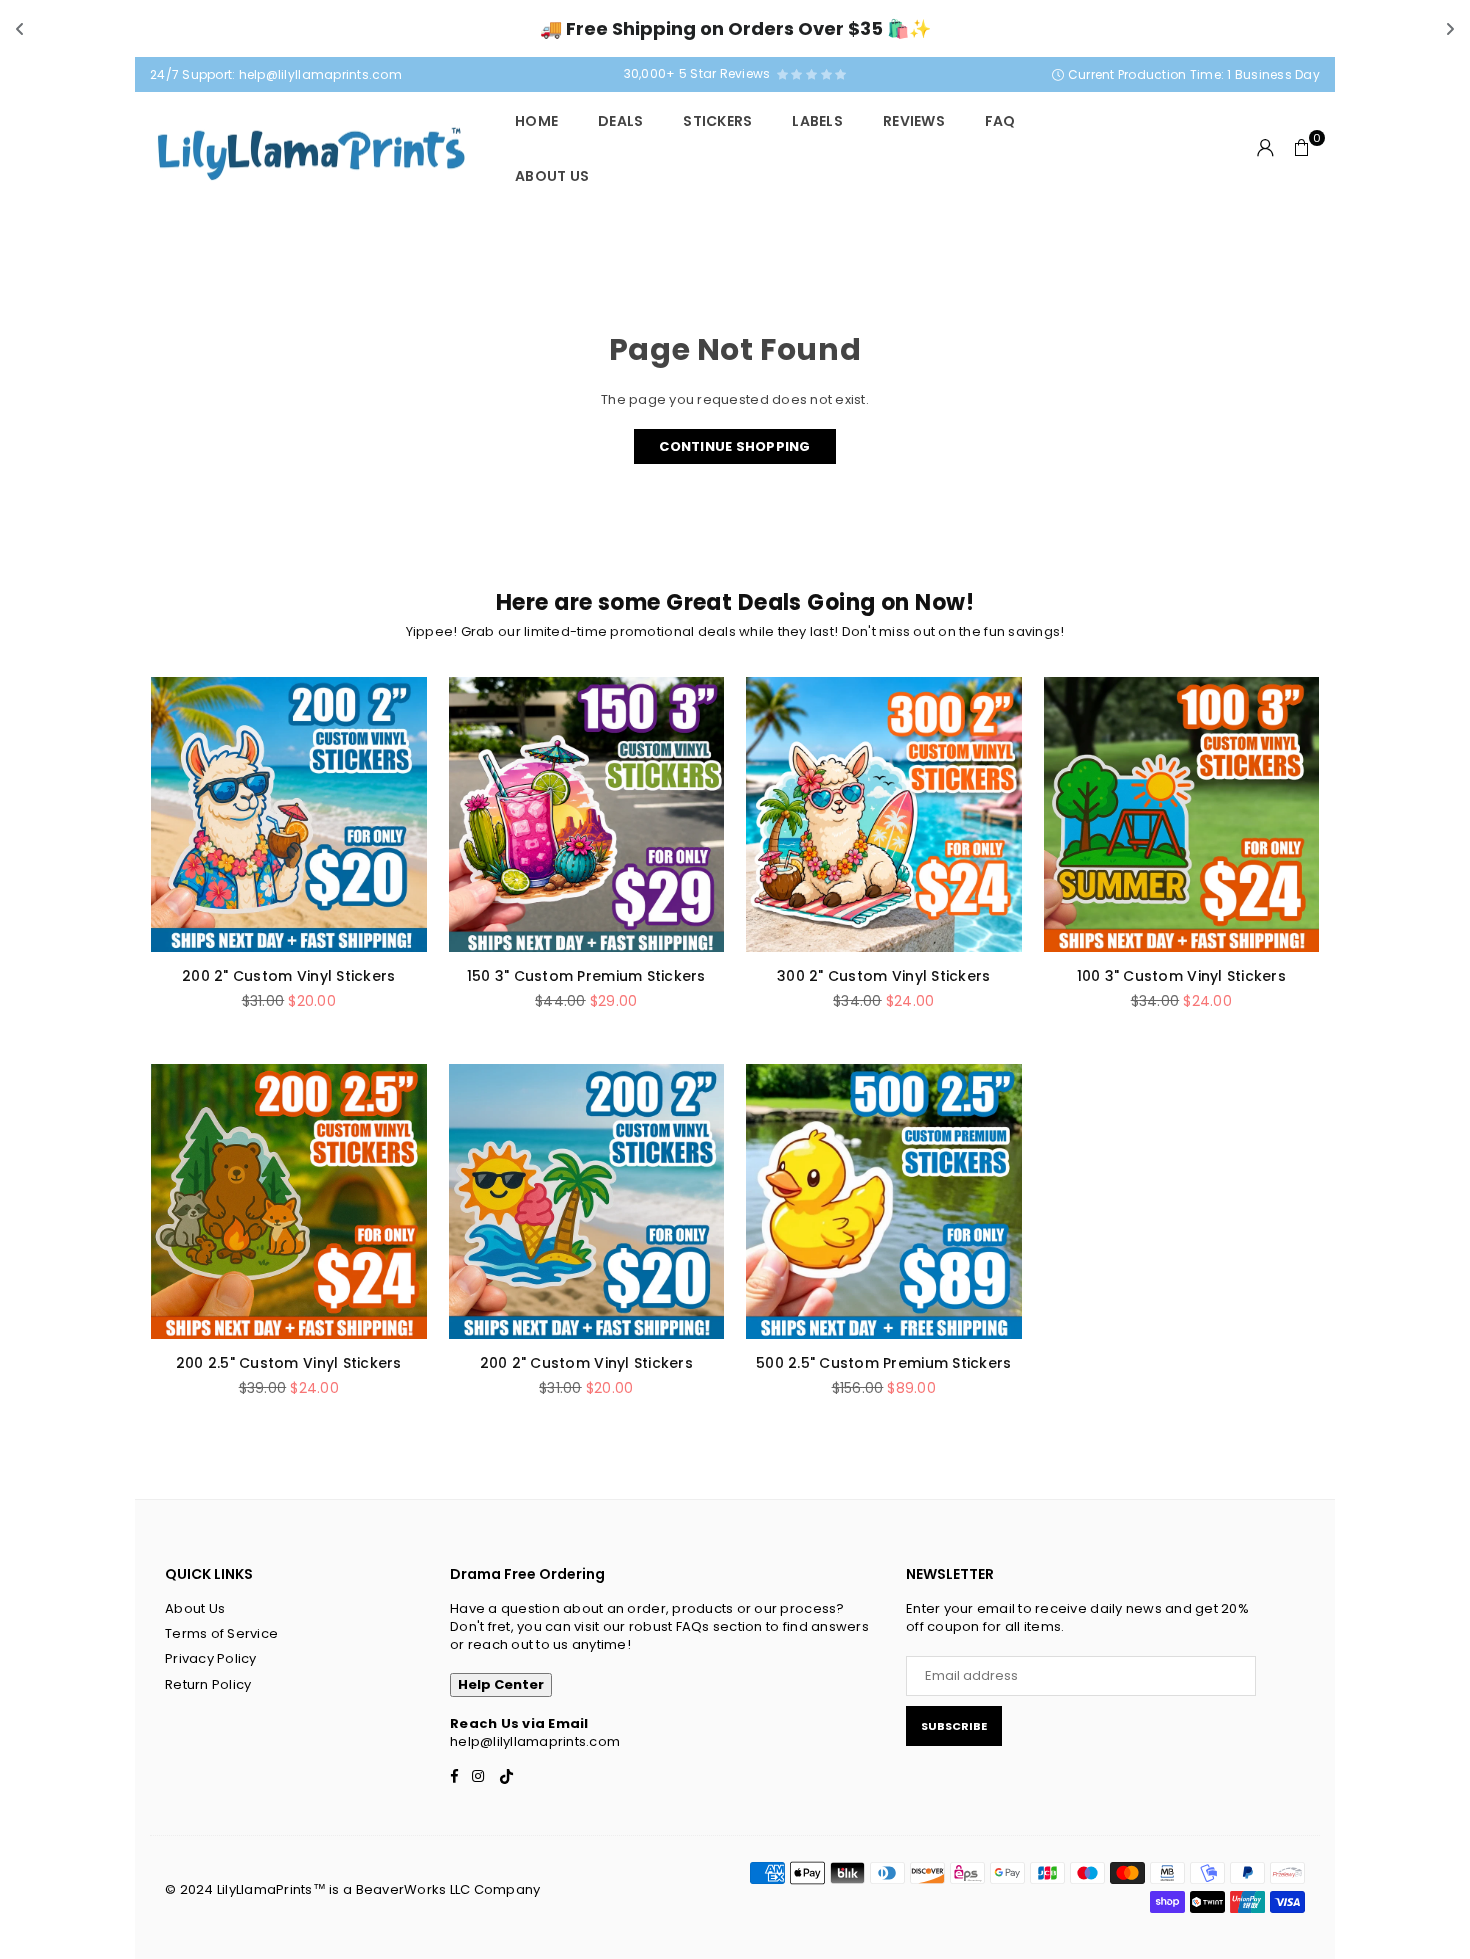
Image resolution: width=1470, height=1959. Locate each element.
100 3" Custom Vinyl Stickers (1181, 976)
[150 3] (587, 815)
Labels (817, 121)
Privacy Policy (211, 1658)
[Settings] (1266, 148)
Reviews (914, 121)
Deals (620, 121)
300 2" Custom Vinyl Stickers (883, 976)
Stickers (717, 121)
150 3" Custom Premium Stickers (586, 976)
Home (536, 121)
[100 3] (1182, 815)
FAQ (1000, 121)
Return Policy (208, 1684)
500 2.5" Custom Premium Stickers (883, 1363)
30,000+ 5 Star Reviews (700, 73)
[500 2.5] (884, 1202)
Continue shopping (734, 446)
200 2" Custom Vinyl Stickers (288, 976)
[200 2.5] (289, 1202)
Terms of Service (221, 1633)
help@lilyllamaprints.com (320, 74)
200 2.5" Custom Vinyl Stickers (289, 1363)
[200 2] (289, 815)
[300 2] (884, 815)
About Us (552, 176)
